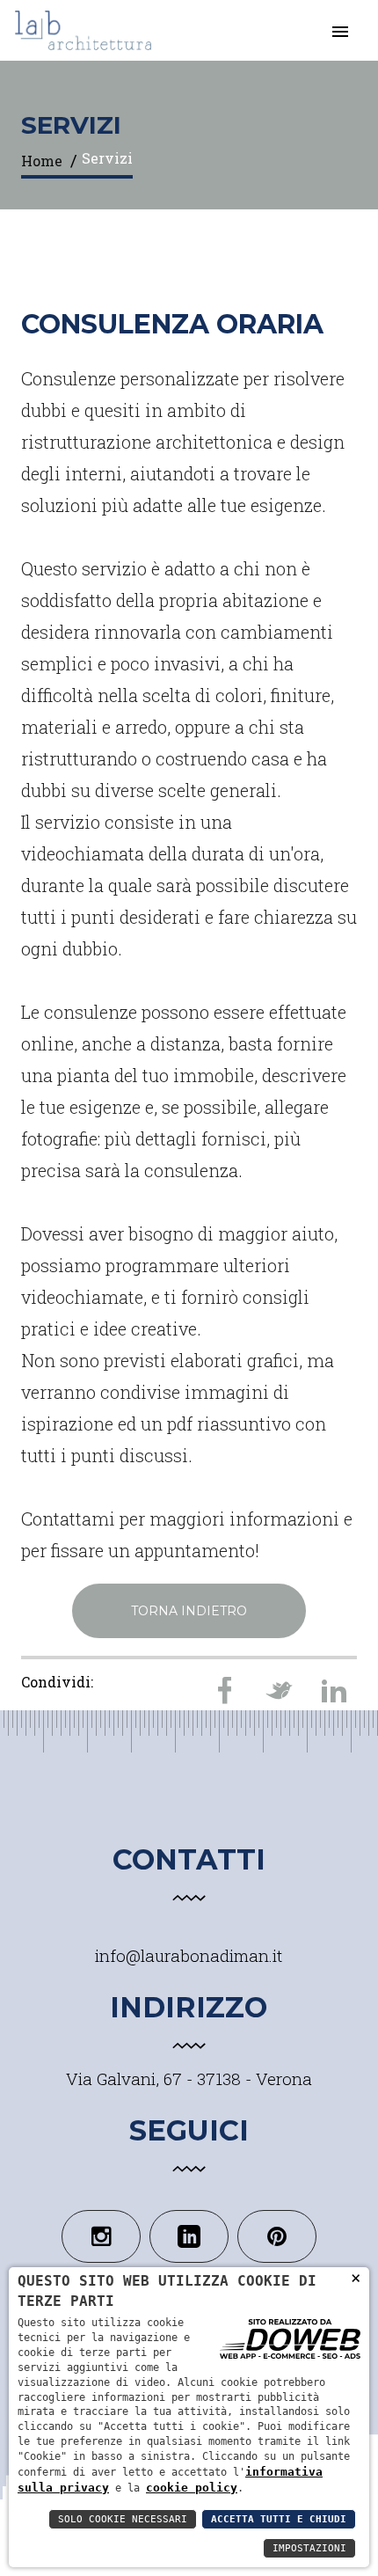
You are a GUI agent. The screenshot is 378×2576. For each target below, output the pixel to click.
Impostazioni (309, 2548)
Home (42, 161)
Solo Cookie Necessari (123, 2519)
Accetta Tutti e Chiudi (279, 2519)
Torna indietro (189, 1611)
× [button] (356, 2277)
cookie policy (192, 2488)
